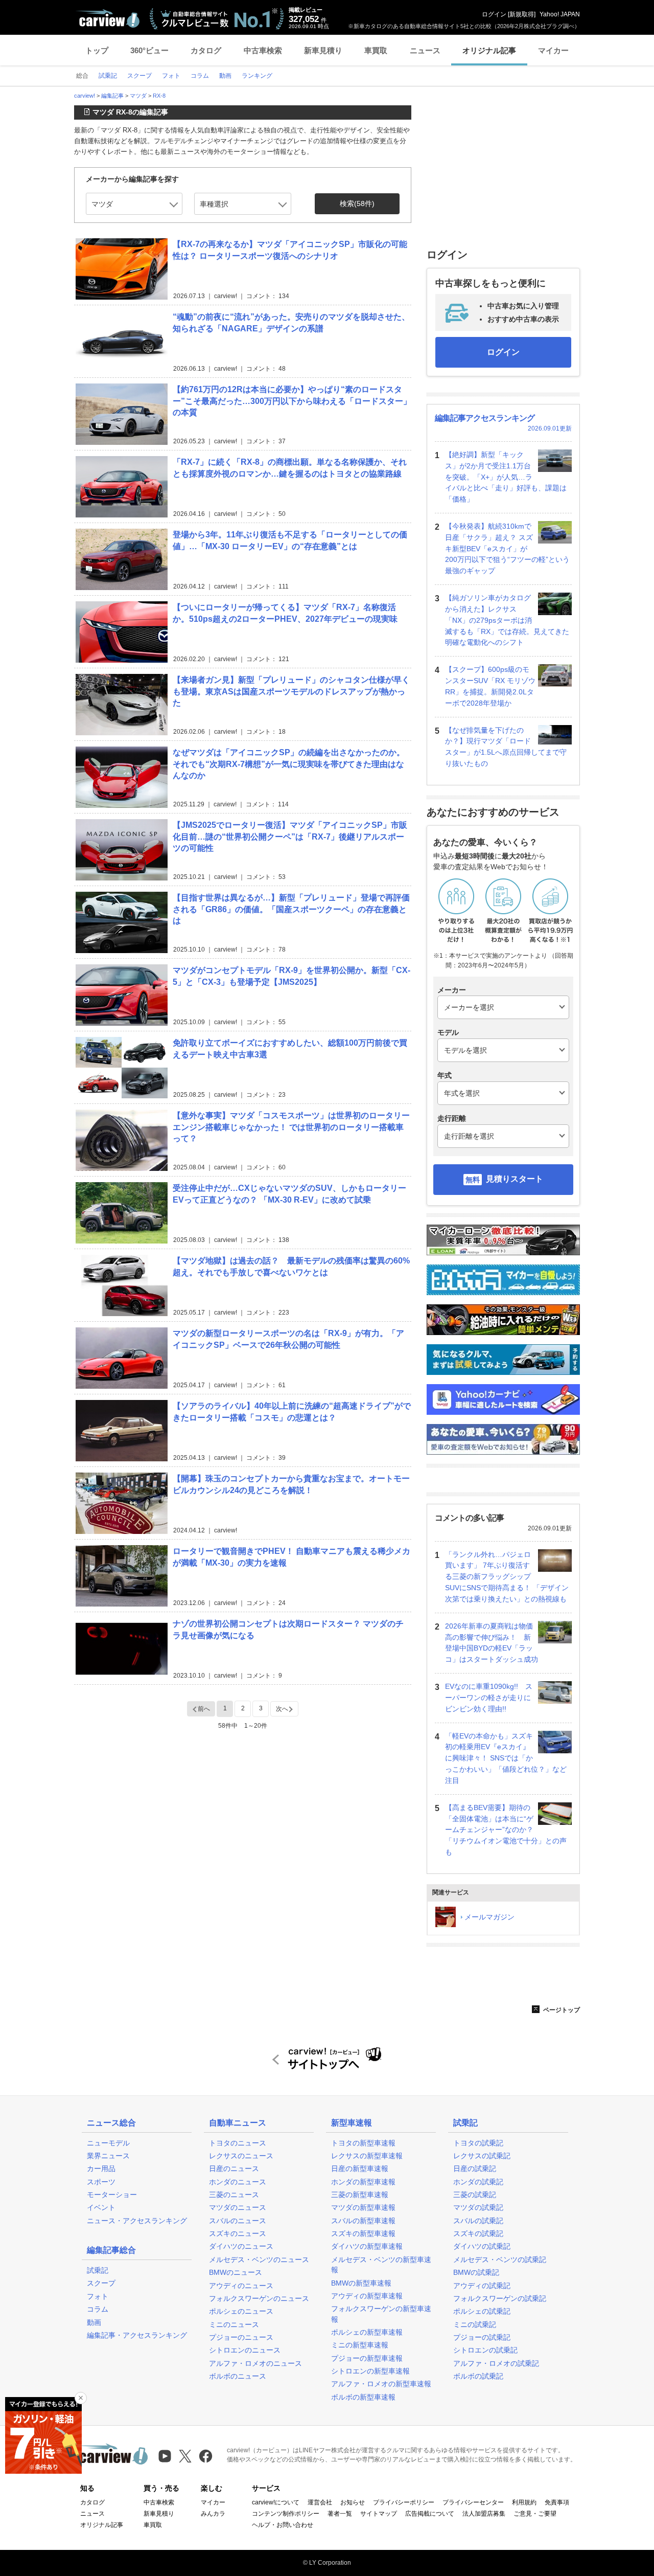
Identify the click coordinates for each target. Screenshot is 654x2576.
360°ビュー (149, 50)
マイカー (553, 50)
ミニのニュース (234, 2324)
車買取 (376, 50)
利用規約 (524, 2502)
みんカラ (213, 2514)
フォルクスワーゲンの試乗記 (500, 2298)
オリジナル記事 (489, 50)
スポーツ (101, 2182)
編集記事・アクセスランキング (137, 2335)
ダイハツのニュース (241, 2246)
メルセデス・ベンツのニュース (259, 2259)
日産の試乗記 (475, 2168)
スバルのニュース (238, 2221)
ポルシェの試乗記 (482, 2311)
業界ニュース (108, 2156)
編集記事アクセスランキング (485, 418)
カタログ (206, 50)
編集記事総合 (111, 2250)
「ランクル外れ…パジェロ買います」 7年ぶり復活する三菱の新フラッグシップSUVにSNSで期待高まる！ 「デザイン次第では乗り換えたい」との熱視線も (507, 1577)
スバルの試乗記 (478, 2221)
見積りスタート (515, 1179)
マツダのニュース (238, 2207)
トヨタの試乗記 (478, 2143)
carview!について (276, 2502)
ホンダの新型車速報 (363, 2182)
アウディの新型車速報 (367, 2296)
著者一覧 (340, 2514)
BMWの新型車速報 (361, 2283)
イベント (101, 2207)
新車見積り (323, 50)
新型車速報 (352, 2123)
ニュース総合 (111, 2123)
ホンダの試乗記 (478, 2182)
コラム (98, 2309)
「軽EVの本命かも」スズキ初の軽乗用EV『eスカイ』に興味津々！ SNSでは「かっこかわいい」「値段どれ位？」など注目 (506, 1758)
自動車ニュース (238, 2123)
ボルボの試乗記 (478, 2376)
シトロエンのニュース (245, 2350)
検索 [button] (357, 204)
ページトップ (561, 2010)
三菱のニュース (234, 2195)
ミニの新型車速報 (360, 2345)
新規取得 (522, 14)
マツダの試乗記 (478, 2207)
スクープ (101, 2283)
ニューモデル (108, 2143)
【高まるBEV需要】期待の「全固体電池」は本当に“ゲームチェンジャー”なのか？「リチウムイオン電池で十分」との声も (506, 1830)
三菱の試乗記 (475, 2195)
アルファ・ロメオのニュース (255, 2363)
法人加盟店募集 (484, 2514)
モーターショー (112, 2195)
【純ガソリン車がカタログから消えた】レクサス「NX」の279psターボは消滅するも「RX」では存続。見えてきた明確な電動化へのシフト (507, 620)
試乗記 (98, 2270)
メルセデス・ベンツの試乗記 (500, 2259)
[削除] (81, 2398)
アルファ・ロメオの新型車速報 (381, 2384)
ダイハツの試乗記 (482, 2246)
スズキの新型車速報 (363, 2233)
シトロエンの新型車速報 (370, 2371)
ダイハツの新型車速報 (367, 2246)
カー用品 (101, 2168)
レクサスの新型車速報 (367, 2156)
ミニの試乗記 (475, 2324)
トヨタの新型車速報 (363, 2143)
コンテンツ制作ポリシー (286, 2514)
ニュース (425, 50)
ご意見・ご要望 (535, 2514)
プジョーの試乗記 (482, 2337)
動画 (94, 2322)
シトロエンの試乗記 (485, 2350)
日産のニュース (234, 2168)
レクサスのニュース (241, 2156)
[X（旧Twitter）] (185, 2456)
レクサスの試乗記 (482, 2156)
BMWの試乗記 (476, 2272)
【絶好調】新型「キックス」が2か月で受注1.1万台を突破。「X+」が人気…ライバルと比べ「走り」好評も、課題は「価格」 (506, 477)
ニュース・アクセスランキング (137, 2221)
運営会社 (320, 2502)
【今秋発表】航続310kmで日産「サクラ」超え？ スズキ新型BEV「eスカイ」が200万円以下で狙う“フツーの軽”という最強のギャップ (507, 548)
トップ (97, 50)
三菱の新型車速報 (360, 2195)
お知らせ (353, 2502)
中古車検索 (263, 50)
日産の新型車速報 (360, 2168)
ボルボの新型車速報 (363, 2397)
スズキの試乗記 (478, 2233)
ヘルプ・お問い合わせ (283, 2525)
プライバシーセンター (473, 2502)
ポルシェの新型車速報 (367, 2332)
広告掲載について (430, 2514)
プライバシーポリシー (404, 2502)
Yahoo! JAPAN (560, 14)
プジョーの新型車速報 (367, 2358)
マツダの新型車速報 (363, 2207)
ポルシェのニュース (241, 2311)
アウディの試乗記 (482, 2286)
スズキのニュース (238, 2233)
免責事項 (557, 2502)
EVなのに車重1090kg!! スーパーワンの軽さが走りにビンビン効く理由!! (489, 1698)
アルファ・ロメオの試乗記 (496, 2363)
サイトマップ (379, 2514)
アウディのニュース (241, 2286)
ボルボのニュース (238, 2376)
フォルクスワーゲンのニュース (259, 2298)
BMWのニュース (236, 2272)
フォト (98, 2296)
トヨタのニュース (238, 2143)
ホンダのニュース (238, 2182)
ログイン (494, 14)
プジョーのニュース (241, 2337)
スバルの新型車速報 (363, 2221)
